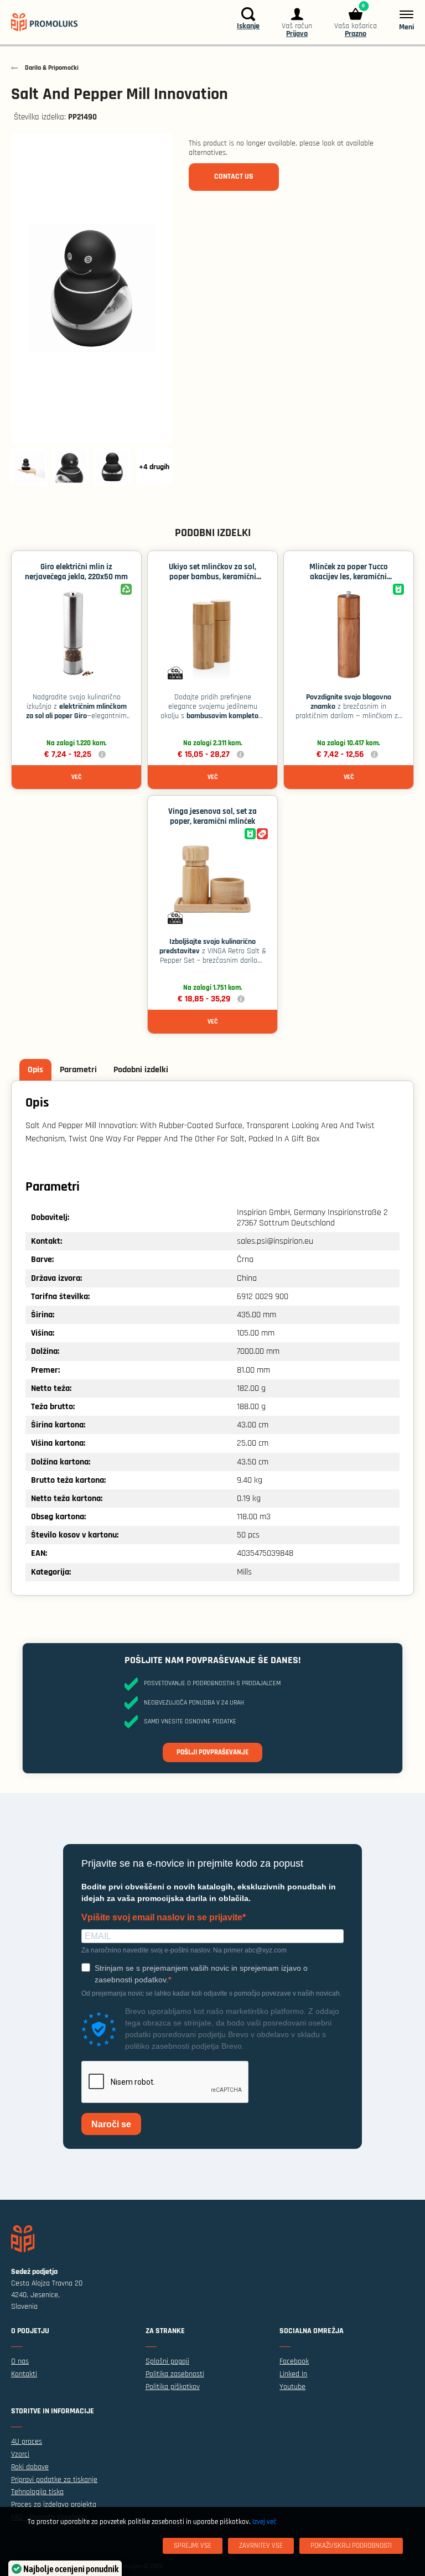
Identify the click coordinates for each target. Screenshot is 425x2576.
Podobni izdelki (141, 1070)
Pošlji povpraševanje (212, 1752)
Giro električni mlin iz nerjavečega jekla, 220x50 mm (76, 572)
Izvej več (264, 2522)
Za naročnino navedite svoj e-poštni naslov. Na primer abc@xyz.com (184, 1950)
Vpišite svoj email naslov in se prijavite (162, 1918)
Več (76, 777)
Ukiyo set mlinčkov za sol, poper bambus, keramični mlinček (212, 577)
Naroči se (111, 2124)
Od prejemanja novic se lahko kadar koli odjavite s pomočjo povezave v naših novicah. (211, 1993)
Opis (35, 1070)
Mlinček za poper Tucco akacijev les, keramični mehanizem (349, 577)
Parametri (78, 1070)
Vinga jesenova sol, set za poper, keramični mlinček (212, 816)
